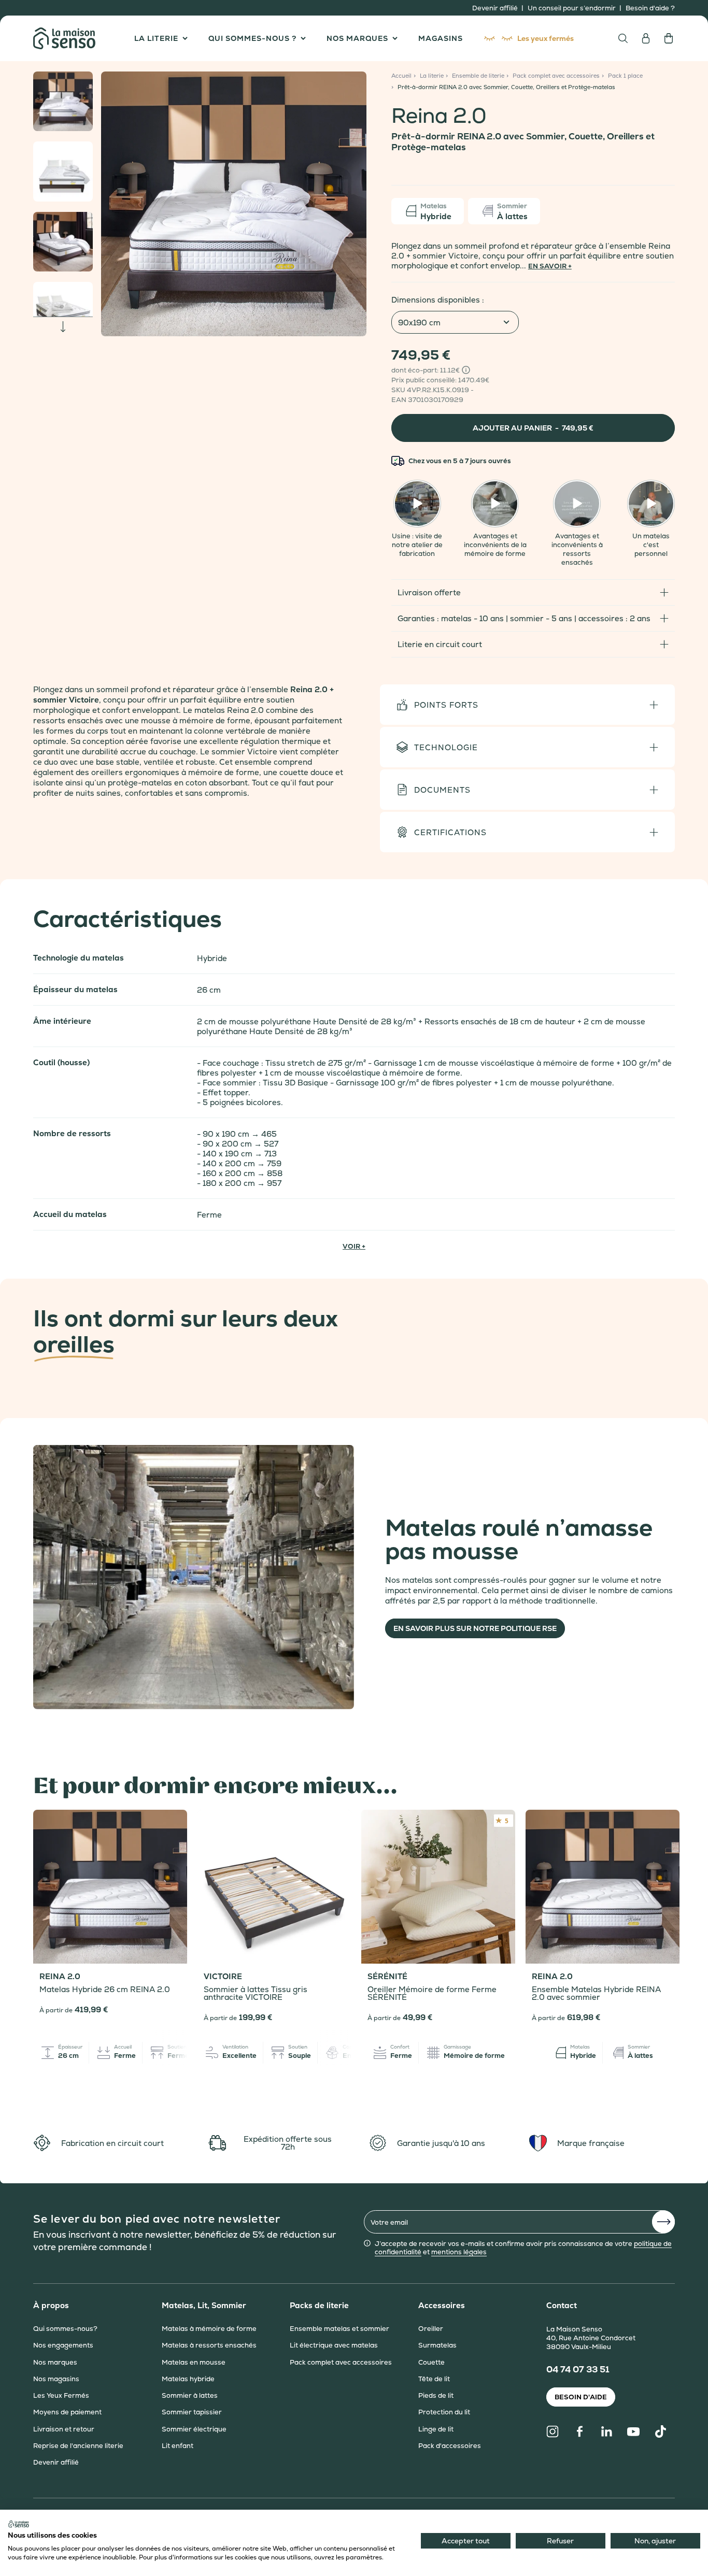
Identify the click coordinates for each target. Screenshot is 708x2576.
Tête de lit (434, 2379)
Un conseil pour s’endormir (572, 8)
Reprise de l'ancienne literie (78, 2446)
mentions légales (459, 2252)
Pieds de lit (436, 2396)
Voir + (354, 1246)
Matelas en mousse (194, 2363)
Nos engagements (63, 2346)
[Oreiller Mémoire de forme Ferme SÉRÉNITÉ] (438, 1887)
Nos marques (55, 2363)
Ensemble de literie (478, 76)
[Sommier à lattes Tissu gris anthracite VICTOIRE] (274, 1887)
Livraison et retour (64, 2429)
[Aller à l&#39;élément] (63, 101)
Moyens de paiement (67, 2413)
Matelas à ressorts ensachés (209, 2346)
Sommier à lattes (190, 2396)
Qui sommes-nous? (65, 2329)
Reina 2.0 (60, 1977)
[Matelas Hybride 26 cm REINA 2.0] (110, 1887)
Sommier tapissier (192, 2413)
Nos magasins (56, 2379)
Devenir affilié (496, 8)
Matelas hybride (188, 2379)
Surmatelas (437, 2346)
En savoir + (550, 266)
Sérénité (387, 1977)
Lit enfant (178, 2446)
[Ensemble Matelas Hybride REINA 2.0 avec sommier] (603, 1887)
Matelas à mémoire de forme (209, 2329)
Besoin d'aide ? (650, 8)
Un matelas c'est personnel (651, 545)
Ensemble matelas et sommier (339, 2329)
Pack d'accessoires (450, 2446)
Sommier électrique (194, 2429)
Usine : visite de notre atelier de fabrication (417, 545)
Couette (431, 2363)
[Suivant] (352, 204)
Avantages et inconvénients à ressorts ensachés (577, 549)
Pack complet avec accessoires (556, 76)
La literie (432, 76)
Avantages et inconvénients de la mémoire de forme (495, 545)
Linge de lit (436, 2429)
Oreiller (431, 2329)
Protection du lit (444, 2413)
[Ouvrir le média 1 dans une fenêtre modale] (233, 204)
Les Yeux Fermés (61, 2396)
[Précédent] (115, 204)
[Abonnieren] (663, 2222)
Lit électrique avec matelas (334, 2346)
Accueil (401, 76)
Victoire (223, 1977)
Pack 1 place (625, 76)
